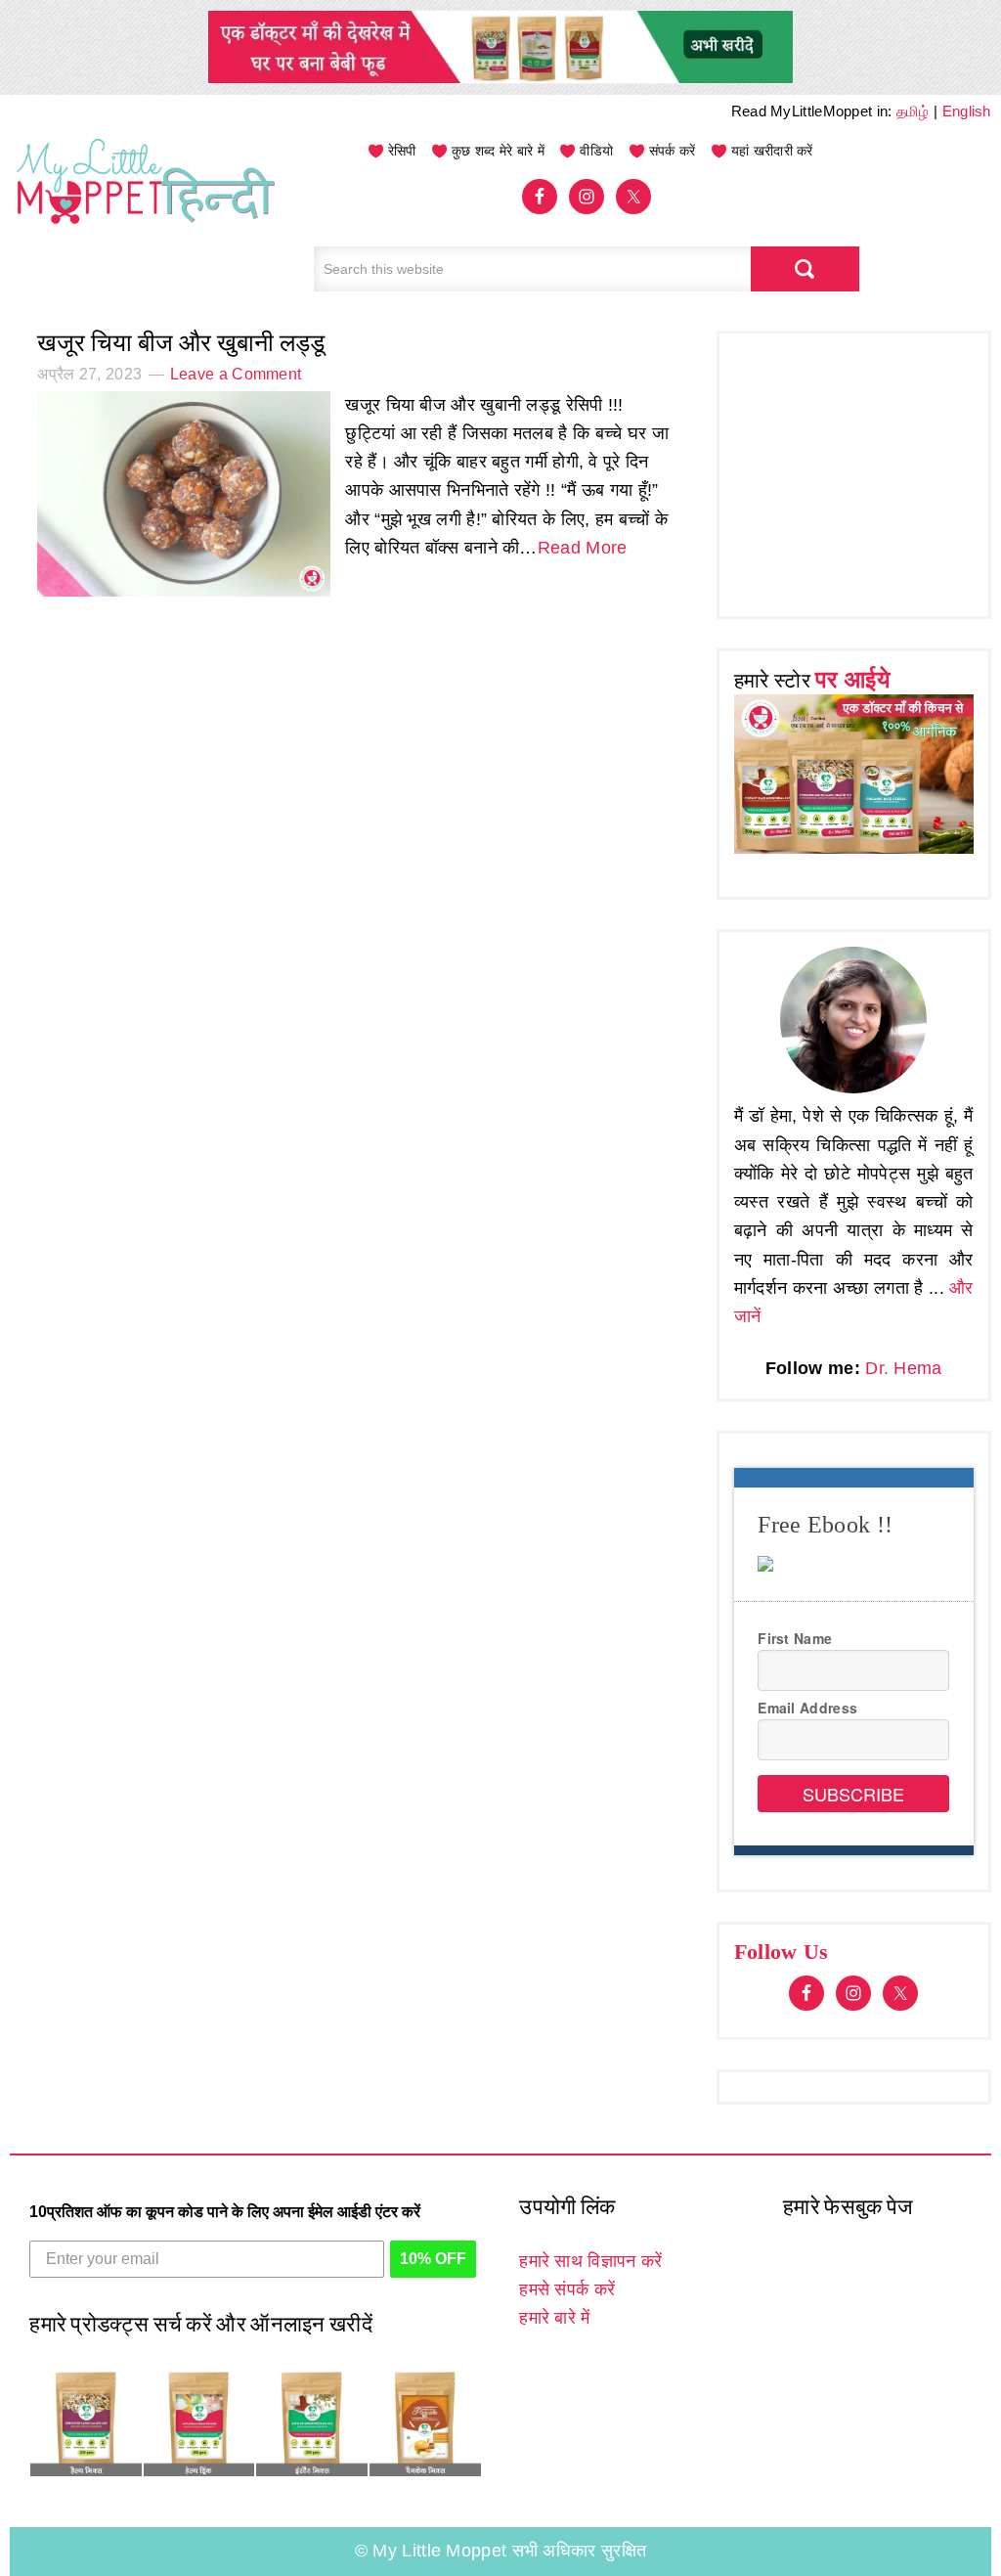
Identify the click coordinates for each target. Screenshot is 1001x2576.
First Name (795, 1638)
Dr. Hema (903, 1368)
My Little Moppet (147, 200)
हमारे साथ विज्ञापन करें (590, 2261)
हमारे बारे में (554, 2318)
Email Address (807, 1708)
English (967, 111)
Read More (583, 548)
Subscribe (853, 1794)
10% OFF (433, 2259)
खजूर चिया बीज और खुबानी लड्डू (181, 343)
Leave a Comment (236, 374)
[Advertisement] (868, 470)
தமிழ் (913, 111)
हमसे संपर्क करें (567, 2289)
